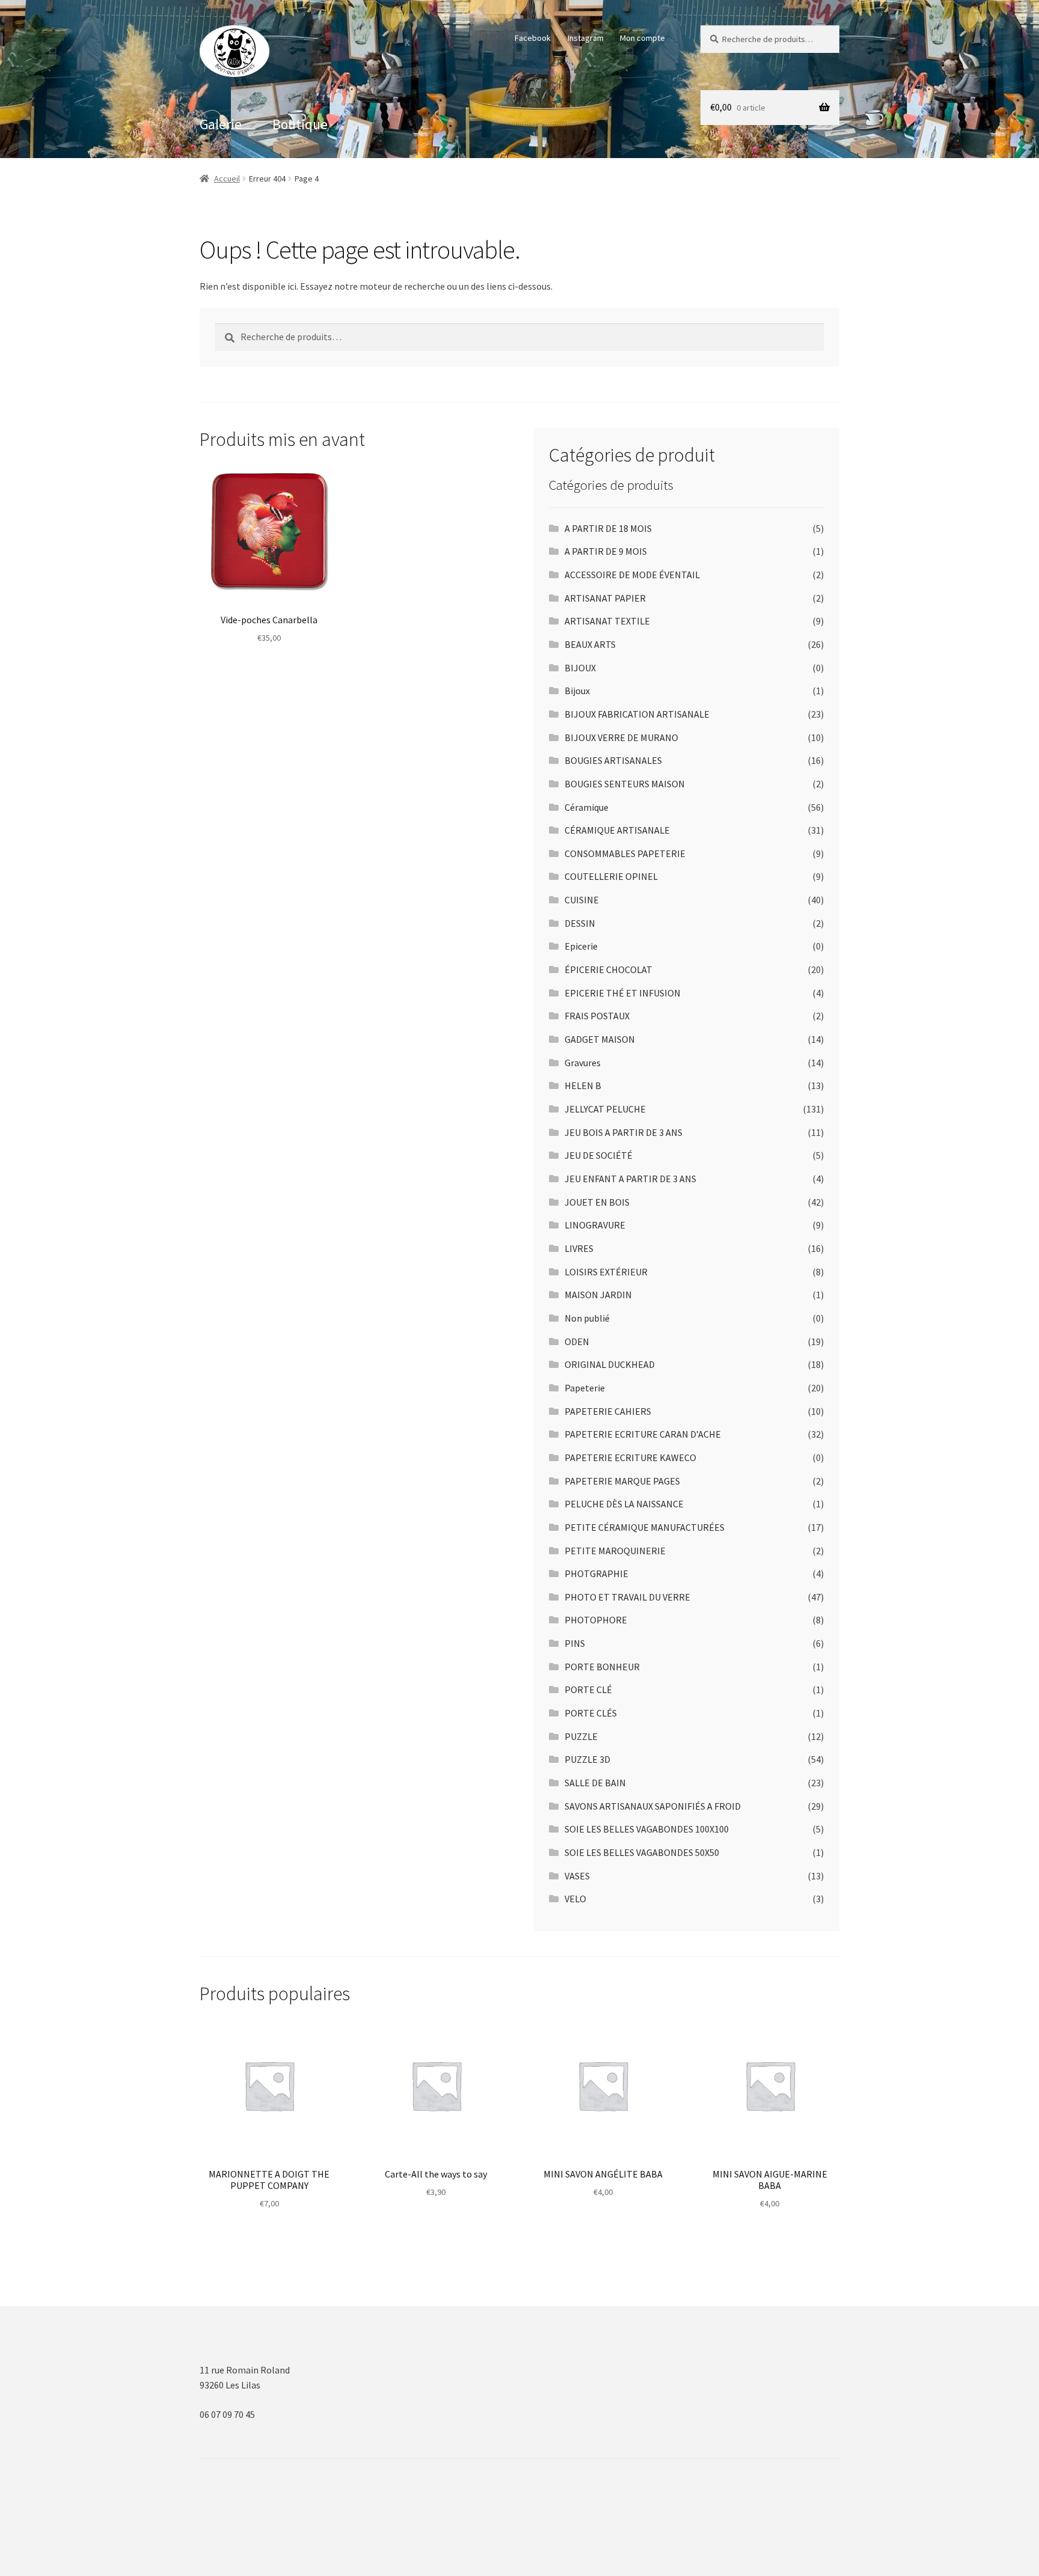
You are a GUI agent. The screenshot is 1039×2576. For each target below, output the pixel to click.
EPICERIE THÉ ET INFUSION (623, 993)
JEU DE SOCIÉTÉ (599, 1155)
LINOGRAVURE (595, 1225)
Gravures (583, 1063)
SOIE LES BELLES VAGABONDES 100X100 (647, 1829)
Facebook (533, 38)
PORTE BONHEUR (602, 1667)
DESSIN (580, 923)
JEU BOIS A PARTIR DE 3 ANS (624, 1132)
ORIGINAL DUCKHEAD (610, 1364)
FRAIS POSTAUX (597, 1016)
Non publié (587, 1318)
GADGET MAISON (600, 1039)
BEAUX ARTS (590, 644)
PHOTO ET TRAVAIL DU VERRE (627, 1597)
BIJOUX (580, 668)
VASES (577, 1876)
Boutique (300, 124)
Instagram (586, 38)
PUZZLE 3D (587, 1759)
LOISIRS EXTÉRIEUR (606, 1272)
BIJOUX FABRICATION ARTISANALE (637, 714)
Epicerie (581, 946)
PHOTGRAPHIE (596, 1573)
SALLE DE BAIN (595, 1783)
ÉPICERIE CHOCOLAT (608, 969)
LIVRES (579, 1248)
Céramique (587, 807)
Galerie (221, 124)
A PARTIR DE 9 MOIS (606, 551)
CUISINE (582, 900)
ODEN (577, 1341)
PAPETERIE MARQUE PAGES (622, 1481)
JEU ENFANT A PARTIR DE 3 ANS (630, 1179)
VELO (575, 1899)
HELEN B (583, 1085)
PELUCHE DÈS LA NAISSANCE (624, 1504)
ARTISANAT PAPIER (605, 598)
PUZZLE (581, 1736)
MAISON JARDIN (598, 1295)
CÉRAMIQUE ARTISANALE (617, 830)
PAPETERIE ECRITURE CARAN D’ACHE (643, 1434)
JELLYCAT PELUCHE (605, 1109)
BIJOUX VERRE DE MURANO (621, 737)
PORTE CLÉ (588, 1689)
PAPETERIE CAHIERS (608, 1411)
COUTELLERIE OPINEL (611, 876)
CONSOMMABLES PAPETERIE (625, 853)
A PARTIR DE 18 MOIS (608, 528)
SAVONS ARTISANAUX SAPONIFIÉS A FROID (653, 1806)
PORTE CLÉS (591, 1713)
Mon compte (642, 38)
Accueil (227, 179)
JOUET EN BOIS (597, 1202)
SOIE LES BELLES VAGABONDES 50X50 (642, 1852)
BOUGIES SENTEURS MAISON (625, 784)
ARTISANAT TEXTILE (607, 621)
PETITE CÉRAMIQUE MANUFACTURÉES (645, 1527)
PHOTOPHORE (596, 1620)
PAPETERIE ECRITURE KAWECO (630, 1457)
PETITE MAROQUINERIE (615, 1551)
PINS (575, 1643)
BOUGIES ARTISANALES (613, 760)
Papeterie (585, 1388)
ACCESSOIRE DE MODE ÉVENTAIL (632, 575)
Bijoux (577, 691)
